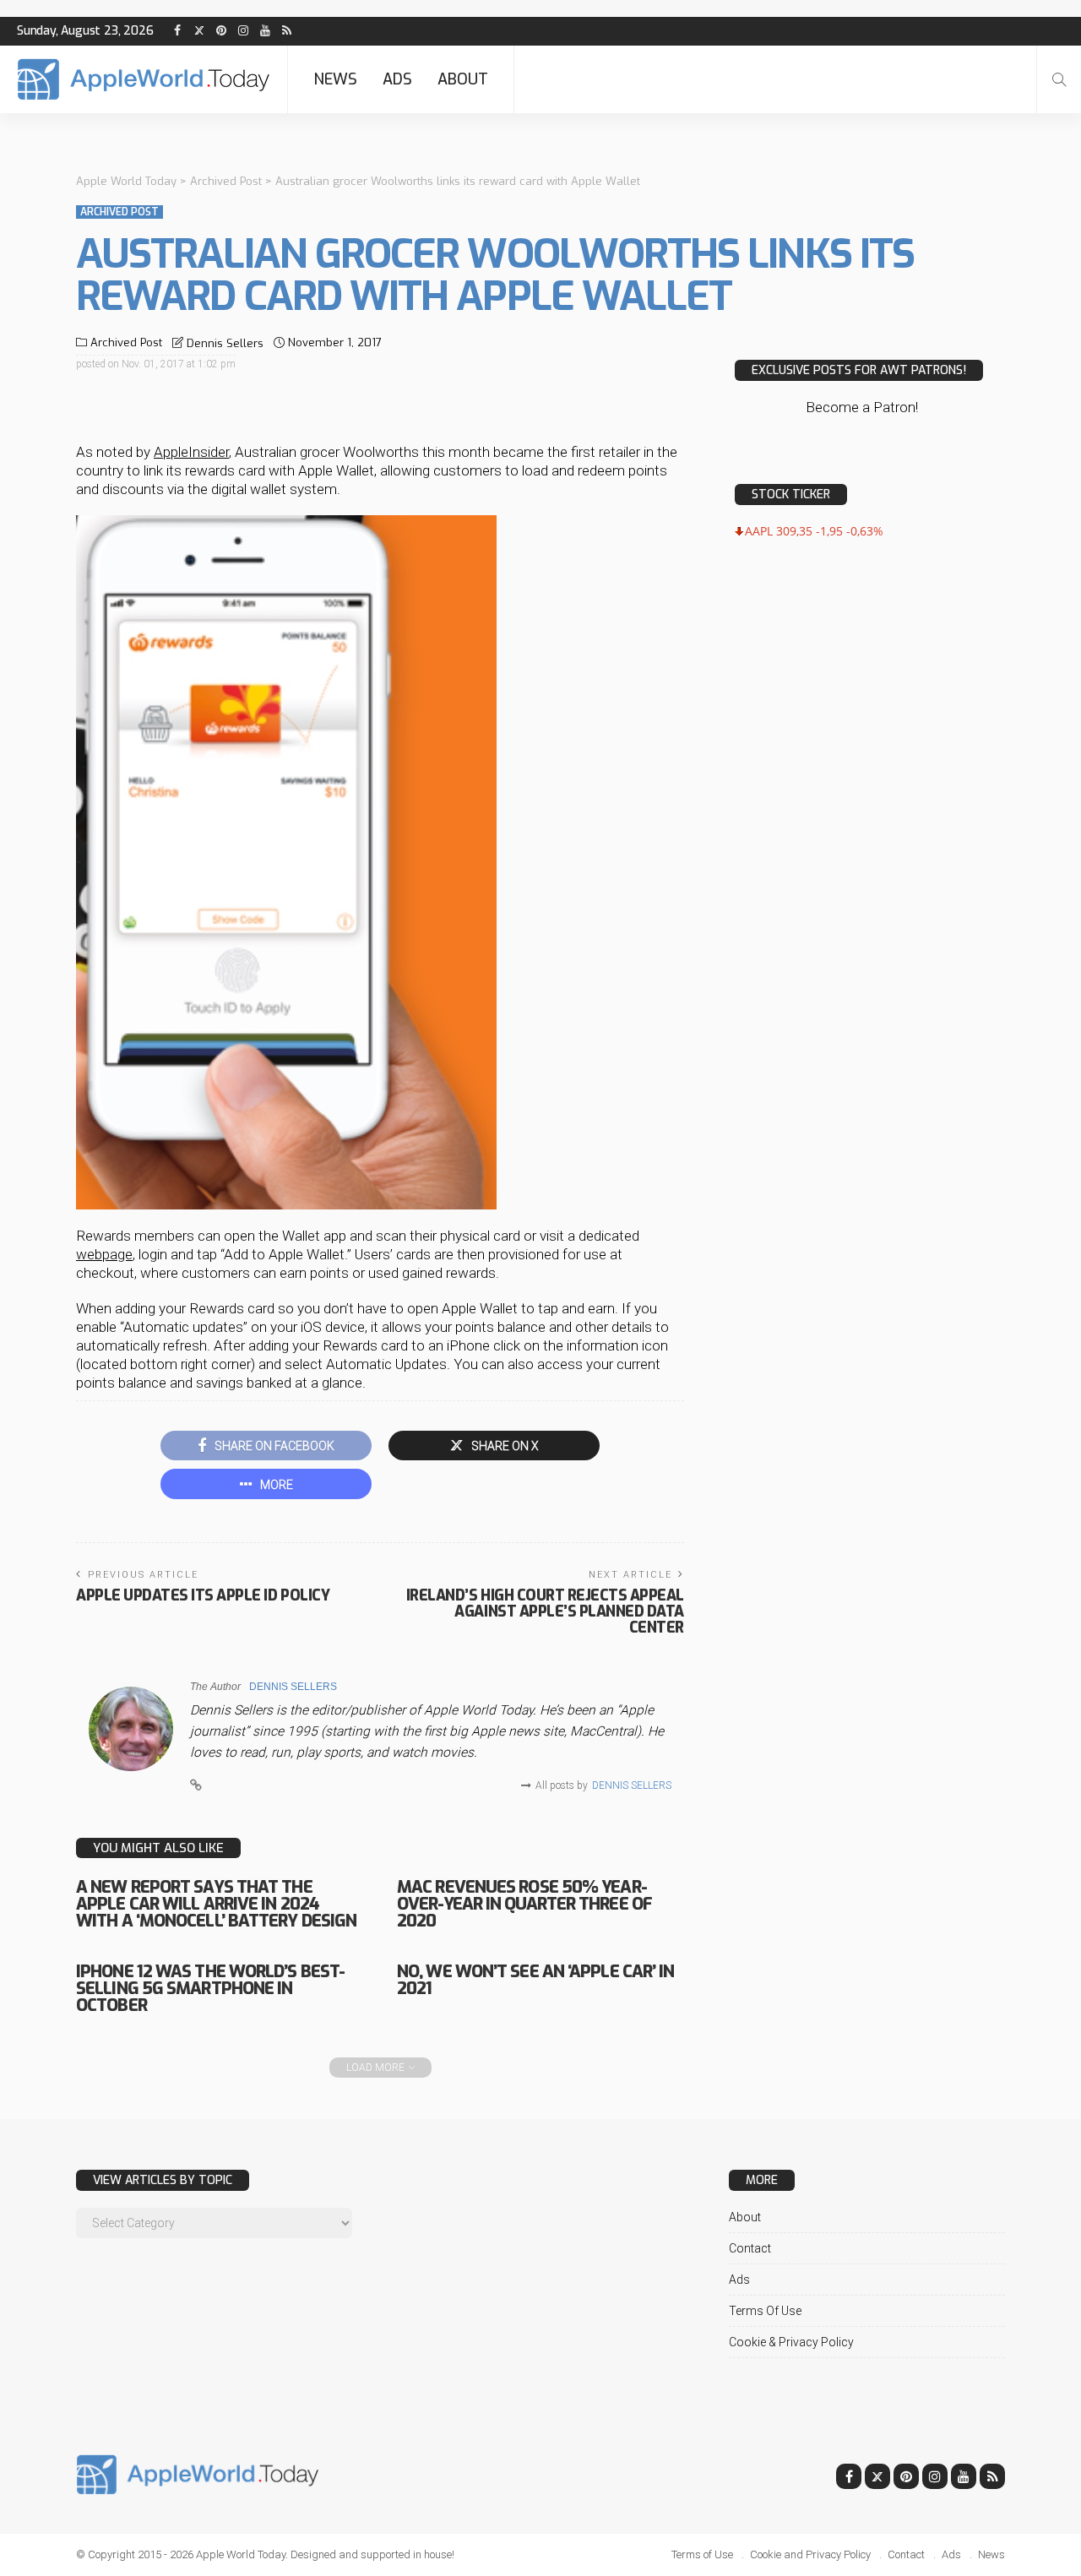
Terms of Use (765, 2311)
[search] (1059, 79)
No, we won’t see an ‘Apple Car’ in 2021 (535, 1980)
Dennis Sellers (225, 343)
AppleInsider (191, 452)
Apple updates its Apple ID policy (203, 1595)
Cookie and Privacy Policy (810, 2554)
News (335, 79)
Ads (397, 79)
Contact (750, 2248)
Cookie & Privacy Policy (791, 2342)
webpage (104, 1254)
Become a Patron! (862, 407)
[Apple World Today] (144, 79)
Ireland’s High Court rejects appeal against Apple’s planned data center (545, 1611)
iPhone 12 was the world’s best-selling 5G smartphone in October (210, 1989)
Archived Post (120, 212)
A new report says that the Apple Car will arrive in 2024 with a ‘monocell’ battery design (216, 1904)
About (463, 79)
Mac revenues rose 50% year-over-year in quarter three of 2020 (524, 1904)
